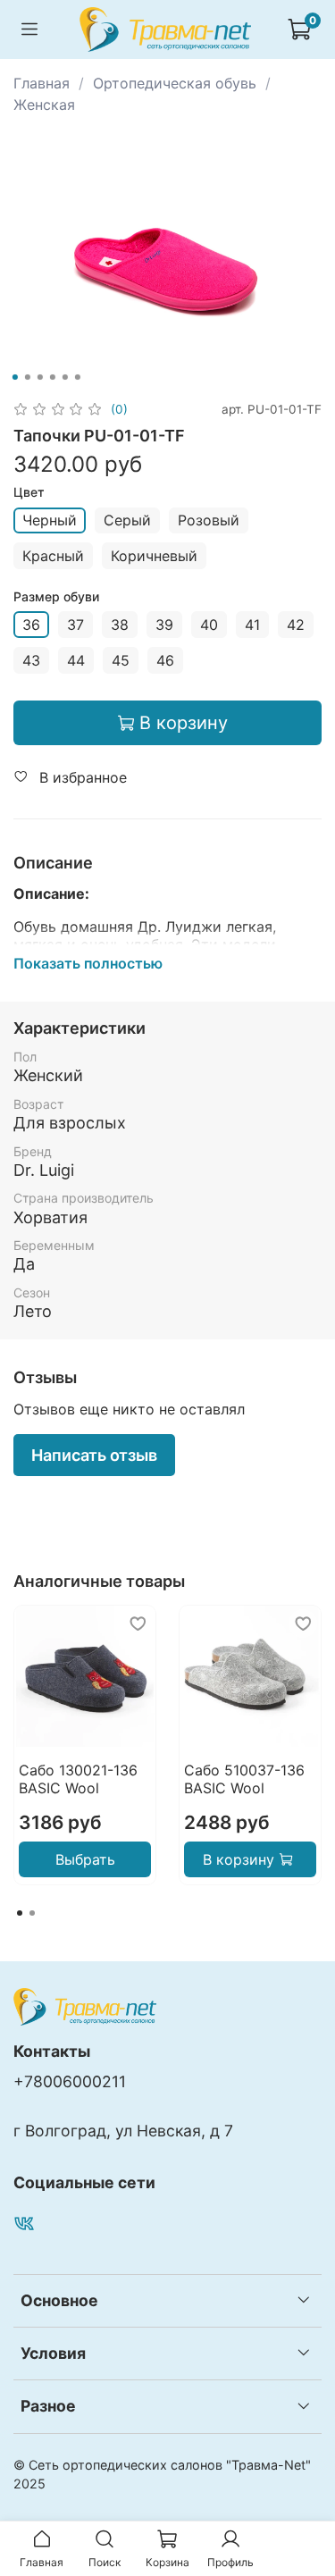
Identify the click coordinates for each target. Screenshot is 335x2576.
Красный (53, 556)
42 (296, 625)
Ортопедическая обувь (175, 83)
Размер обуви (56, 597)
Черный (50, 520)
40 (209, 625)
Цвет (29, 492)
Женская (44, 105)
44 (76, 660)
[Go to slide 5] (64, 377)
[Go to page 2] (32, 1913)
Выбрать (85, 1859)
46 (165, 660)
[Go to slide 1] (14, 377)
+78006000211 (70, 2081)
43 (31, 660)
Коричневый (154, 556)
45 (121, 660)
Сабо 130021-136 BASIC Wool (78, 1779)
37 (75, 625)
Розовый (209, 520)
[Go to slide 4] (52, 377)
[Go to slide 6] (77, 377)
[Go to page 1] (20, 1913)
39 (164, 625)
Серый (127, 520)
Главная (42, 83)
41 (252, 625)
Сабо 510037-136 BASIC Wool (244, 1779)
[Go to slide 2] (27, 377)
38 (120, 625)
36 (31, 625)
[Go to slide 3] (39, 377)
